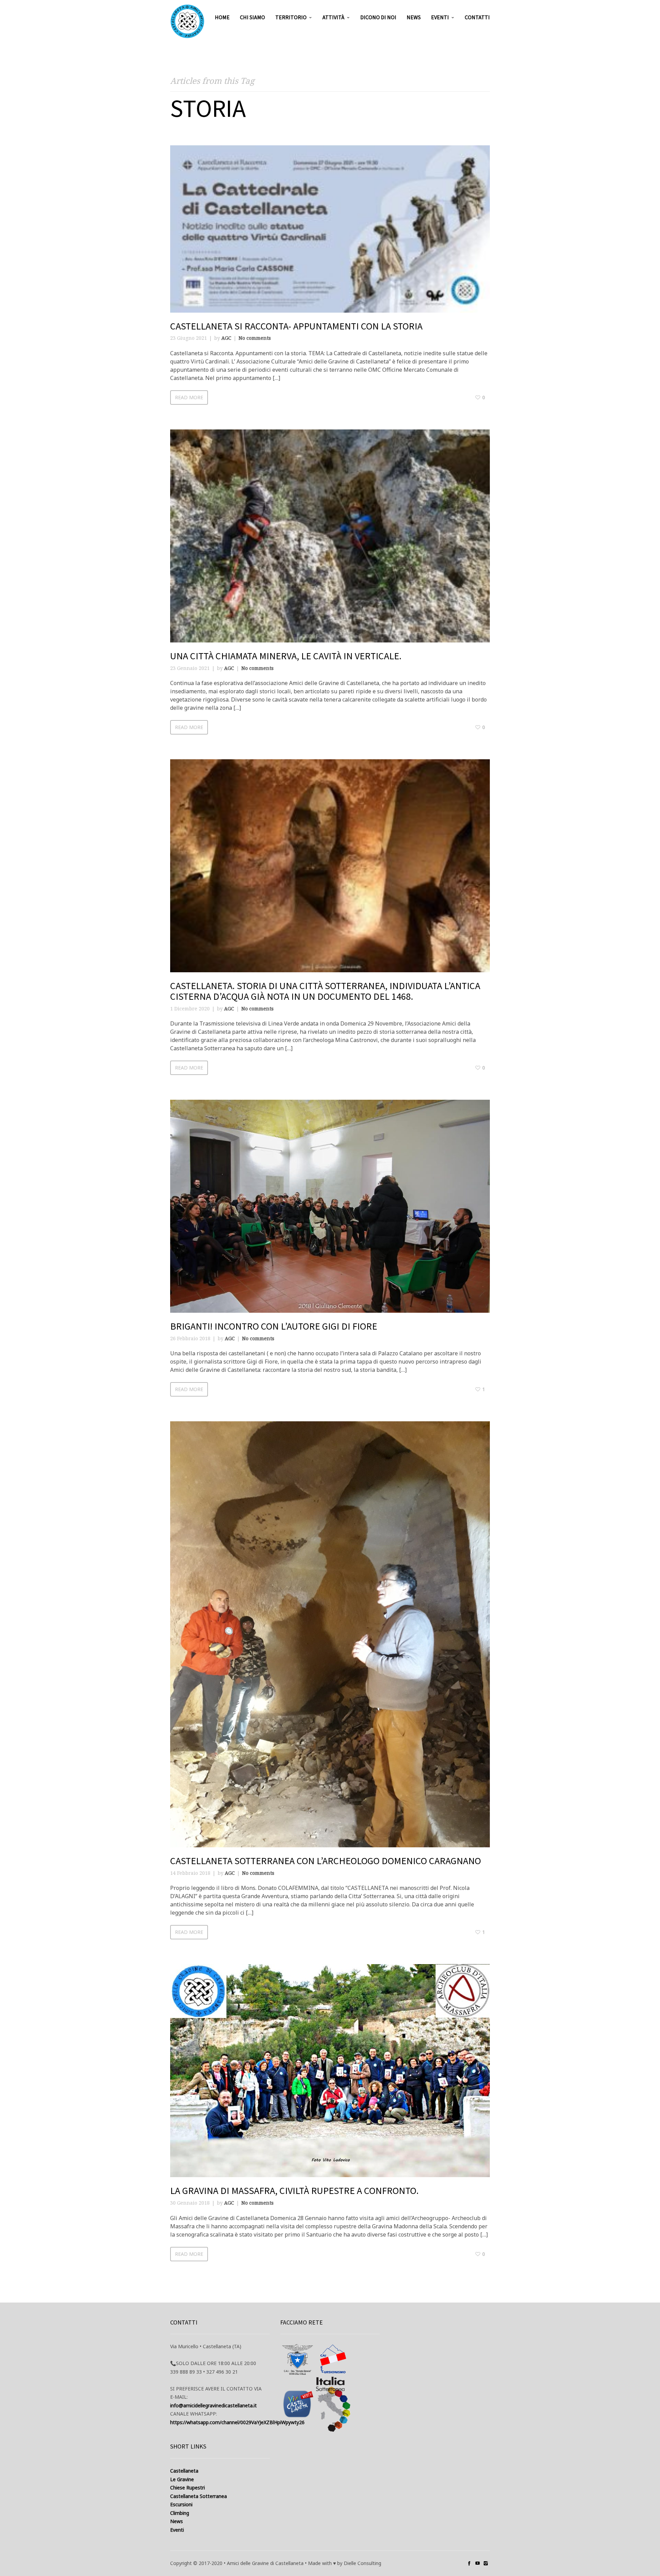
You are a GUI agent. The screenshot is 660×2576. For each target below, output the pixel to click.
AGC (226, 338)
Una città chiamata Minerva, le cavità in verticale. (286, 656)
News (414, 17)
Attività (333, 17)
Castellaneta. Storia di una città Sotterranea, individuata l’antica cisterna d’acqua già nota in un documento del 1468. (325, 991)
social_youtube (477, 2563)
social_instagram (486, 2563)
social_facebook (469, 2563)
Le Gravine (182, 2479)
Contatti (477, 17)
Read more (189, 397)
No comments (255, 338)
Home (222, 17)
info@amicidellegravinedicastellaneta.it (213, 2405)
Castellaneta (184, 2471)
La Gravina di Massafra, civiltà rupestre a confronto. (294, 2191)
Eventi (440, 17)
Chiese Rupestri (188, 2488)
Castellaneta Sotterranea (199, 2496)
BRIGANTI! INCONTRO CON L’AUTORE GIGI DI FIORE (274, 1326)
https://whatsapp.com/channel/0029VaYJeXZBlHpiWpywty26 (237, 2422)
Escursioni (181, 2504)
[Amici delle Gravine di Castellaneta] (187, 21)
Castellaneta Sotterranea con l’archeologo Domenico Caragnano (326, 1861)
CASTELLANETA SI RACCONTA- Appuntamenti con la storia (296, 326)
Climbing (180, 2513)
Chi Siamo (252, 17)
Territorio (291, 17)
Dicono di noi (378, 17)
